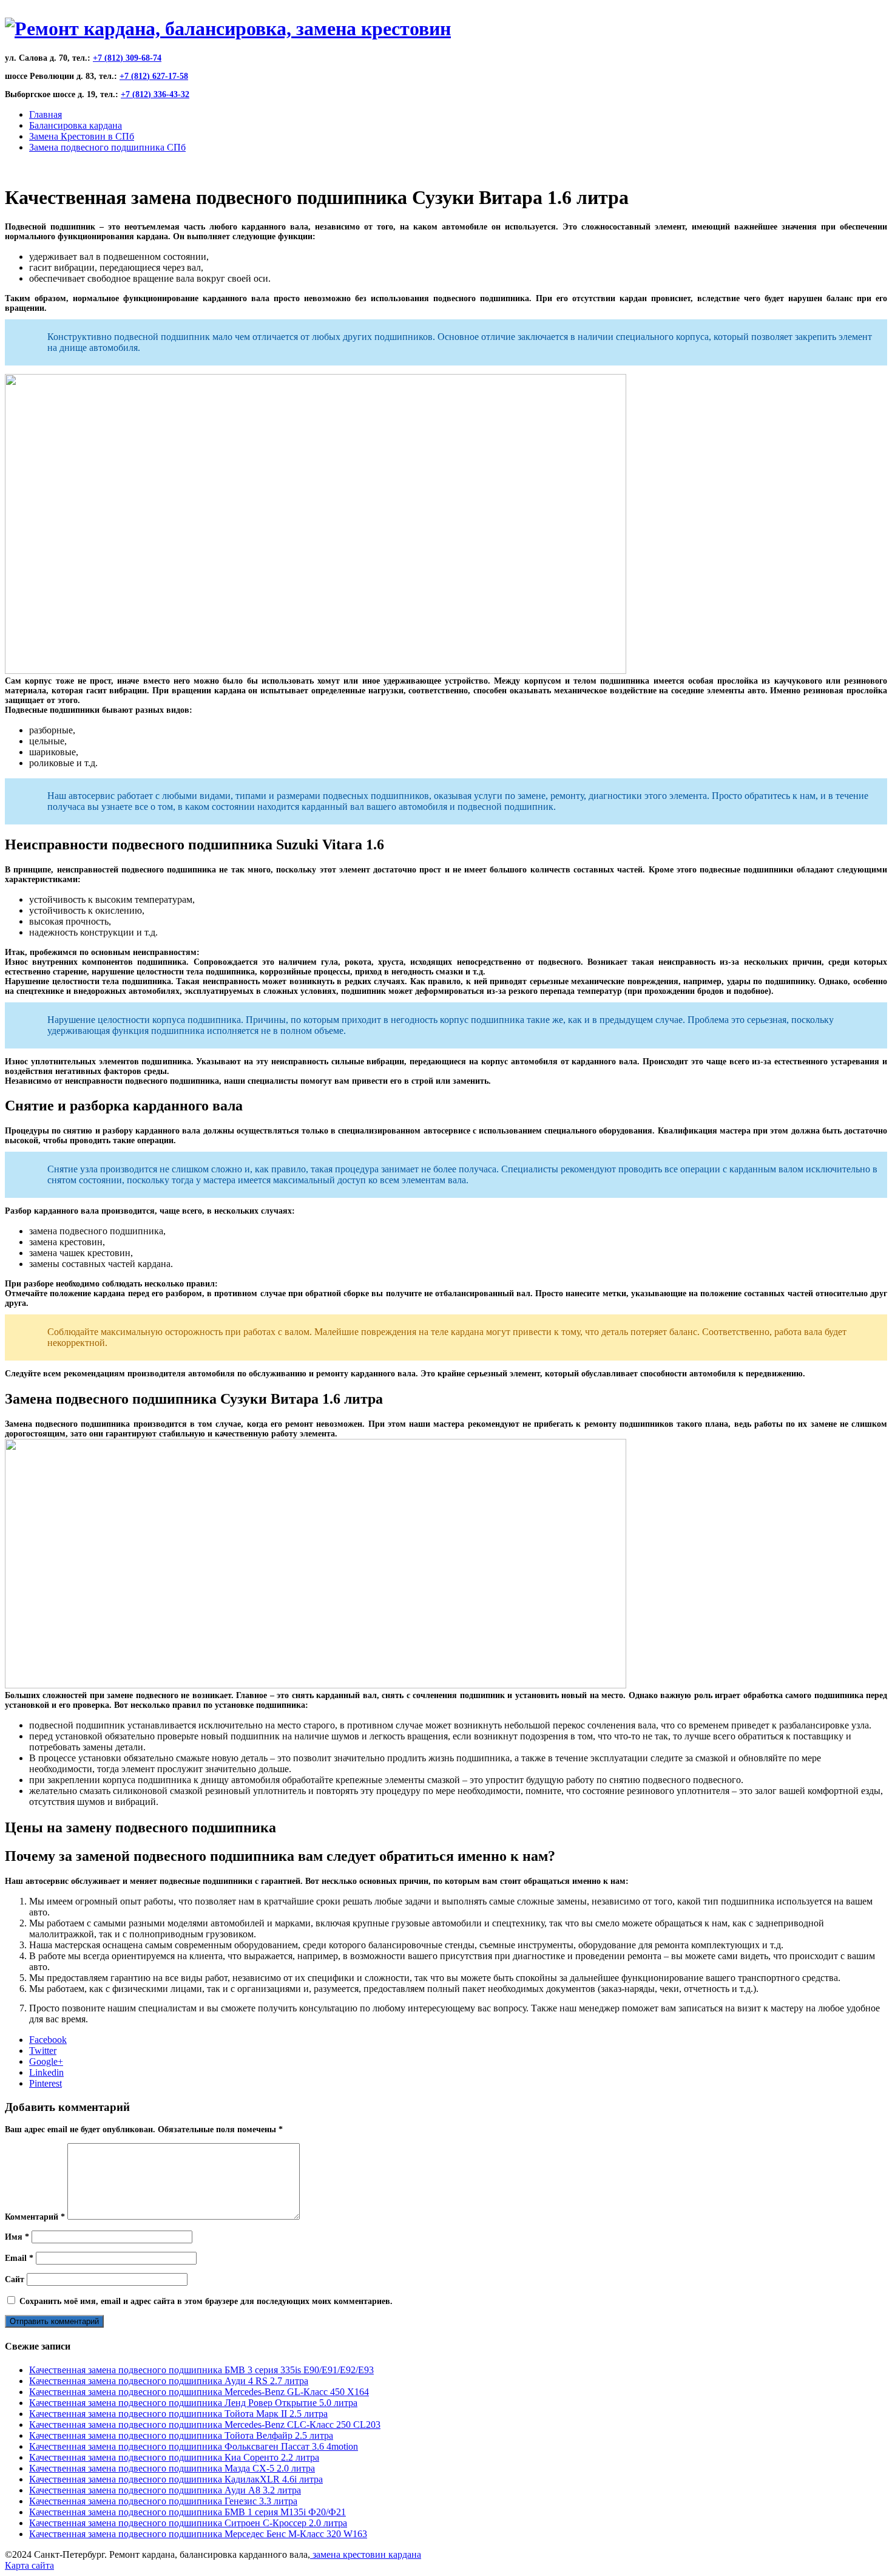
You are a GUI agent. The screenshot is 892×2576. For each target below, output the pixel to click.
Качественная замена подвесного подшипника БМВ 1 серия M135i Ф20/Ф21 (188, 2512)
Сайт (15, 2279)
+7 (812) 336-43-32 (155, 94)
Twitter (43, 2051)
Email (19, 2258)
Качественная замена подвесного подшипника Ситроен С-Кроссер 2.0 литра (188, 2523)
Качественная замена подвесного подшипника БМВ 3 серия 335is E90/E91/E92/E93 (201, 2370)
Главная (46, 114)
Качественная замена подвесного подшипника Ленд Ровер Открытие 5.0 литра (193, 2403)
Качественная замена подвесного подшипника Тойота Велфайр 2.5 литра (181, 2435)
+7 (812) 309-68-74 (127, 58)
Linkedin (46, 2072)
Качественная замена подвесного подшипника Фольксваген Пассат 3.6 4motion (194, 2446)
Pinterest (46, 2083)
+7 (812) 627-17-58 (154, 76)
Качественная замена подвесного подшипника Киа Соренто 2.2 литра (174, 2457)
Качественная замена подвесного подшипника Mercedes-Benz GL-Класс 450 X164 (199, 2392)
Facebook (48, 2040)
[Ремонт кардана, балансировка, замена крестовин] (228, 29)
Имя (17, 2237)
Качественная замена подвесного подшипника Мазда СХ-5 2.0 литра (172, 2468)
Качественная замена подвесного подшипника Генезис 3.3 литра (163, 2501)
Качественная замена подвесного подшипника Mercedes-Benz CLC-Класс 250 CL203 (205, 2425)
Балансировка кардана (76, 125)
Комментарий (35, 2217)
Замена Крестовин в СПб (82, 136)
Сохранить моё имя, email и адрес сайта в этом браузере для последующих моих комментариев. (206, 2301)
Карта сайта (29, 2565)
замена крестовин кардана (366, 2554)
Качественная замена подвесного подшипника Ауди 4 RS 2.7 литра (169, 2381)
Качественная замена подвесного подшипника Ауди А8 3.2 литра (165, 2490)
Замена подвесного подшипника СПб (107, 147)
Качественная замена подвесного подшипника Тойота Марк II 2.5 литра (178, 2414)
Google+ (46, 2061)
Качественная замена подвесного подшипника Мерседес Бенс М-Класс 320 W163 (198, 2534)
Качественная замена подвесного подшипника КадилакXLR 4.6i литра (176, 2479)
